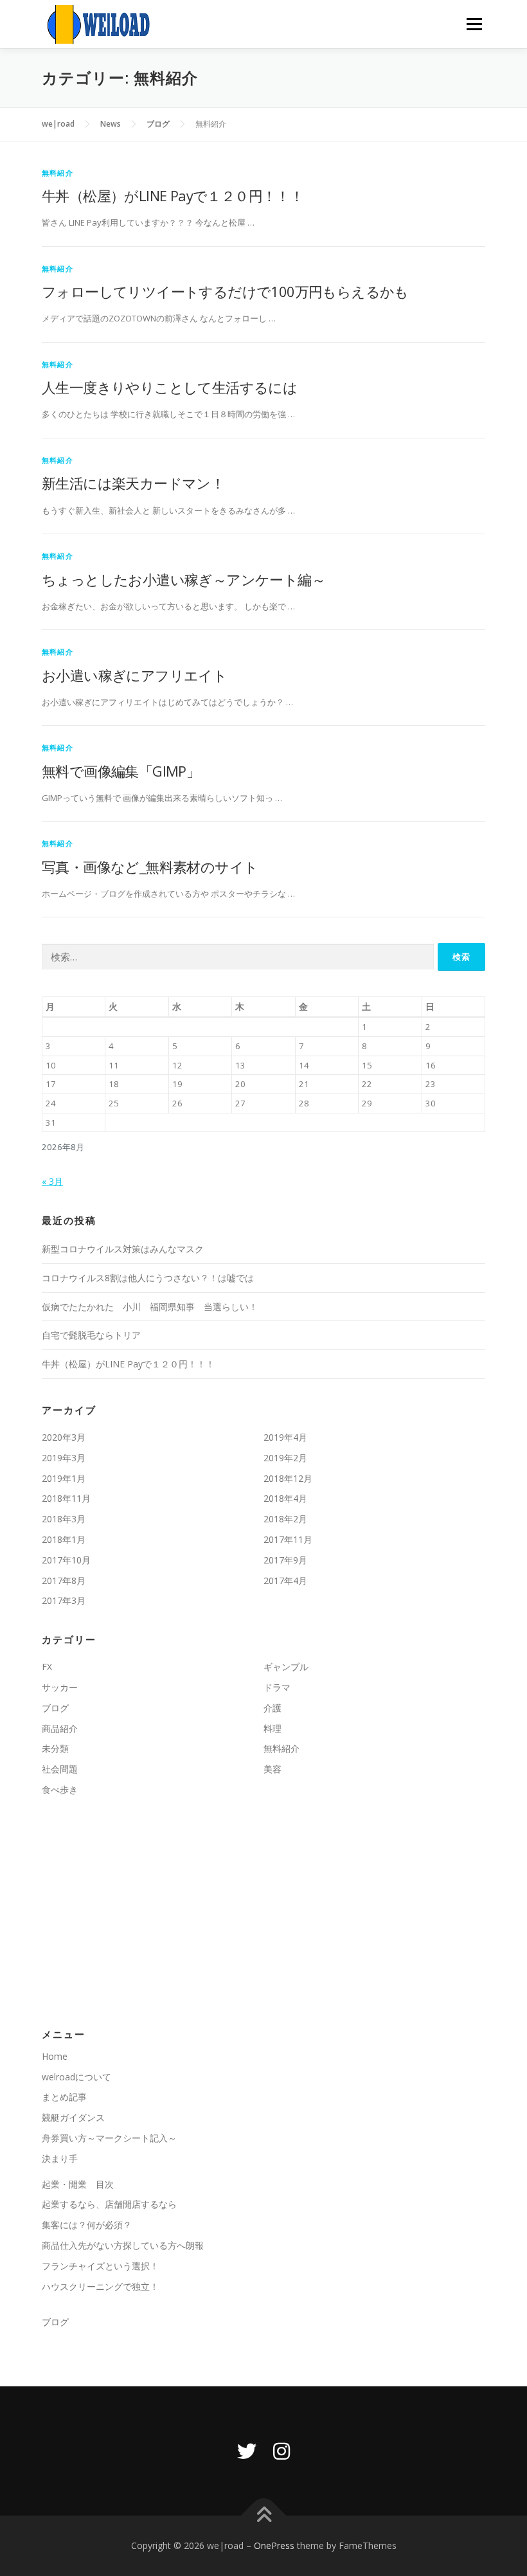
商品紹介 (60, 1728)
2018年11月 (66, 1498)
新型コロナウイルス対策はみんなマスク (123, 1249)
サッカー (60, 1687)
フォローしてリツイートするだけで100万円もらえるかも (225, 291)
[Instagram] (281, 2451)
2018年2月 (285, 1519)
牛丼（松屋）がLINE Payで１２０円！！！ (173, 195)
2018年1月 (64, 1539)
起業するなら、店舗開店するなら (109, 2204)
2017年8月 (64, 1581)
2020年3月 (64, 1437)
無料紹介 (58, 173)
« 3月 (52, 1181)
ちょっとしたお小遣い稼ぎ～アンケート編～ (183, 579)
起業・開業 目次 (78, 2184)
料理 (272, 1728)
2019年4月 (285, 1437)
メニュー (474, 24)
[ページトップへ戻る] (264, 2516)
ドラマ (277, 1687)
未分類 (55, 1748)
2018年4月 (285, 1498)
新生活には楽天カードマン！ (133, 483)
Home (55, 2056)
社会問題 (60, 1769)
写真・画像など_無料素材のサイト (150, 867)
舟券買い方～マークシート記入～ (109, 2138)
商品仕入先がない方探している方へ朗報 (123, 2245)
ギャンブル (286, 1667)
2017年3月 (64, 1600)
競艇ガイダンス (73, 2117)
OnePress (274, 2545)
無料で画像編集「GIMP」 (121, 771)
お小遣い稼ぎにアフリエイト (134, 675)
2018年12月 (288, 1478)
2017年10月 (66, 1560)
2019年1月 (64, 1478)
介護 (272, 1708)
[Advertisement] (263, 1913)
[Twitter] (247, 2451)
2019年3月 (64, 1458)
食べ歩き (60, 1789)
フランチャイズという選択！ (100, 2266)
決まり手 (60, 2158)
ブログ (55, 1708)
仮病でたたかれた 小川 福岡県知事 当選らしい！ (150, 1307)
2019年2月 (285, 1458)
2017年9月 (285, 1560)
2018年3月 (64, 1519)
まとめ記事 (64, 2097)
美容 (272, 1769)
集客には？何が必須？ (87, 2225)
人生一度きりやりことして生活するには (169, 387)
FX (47, 1667)
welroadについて (76, 2077)
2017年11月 (288, 1539)
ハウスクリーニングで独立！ (100, 2286)
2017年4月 (285, 1581)
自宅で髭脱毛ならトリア (91, 1335)
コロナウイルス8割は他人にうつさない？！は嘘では (148, 1278)
